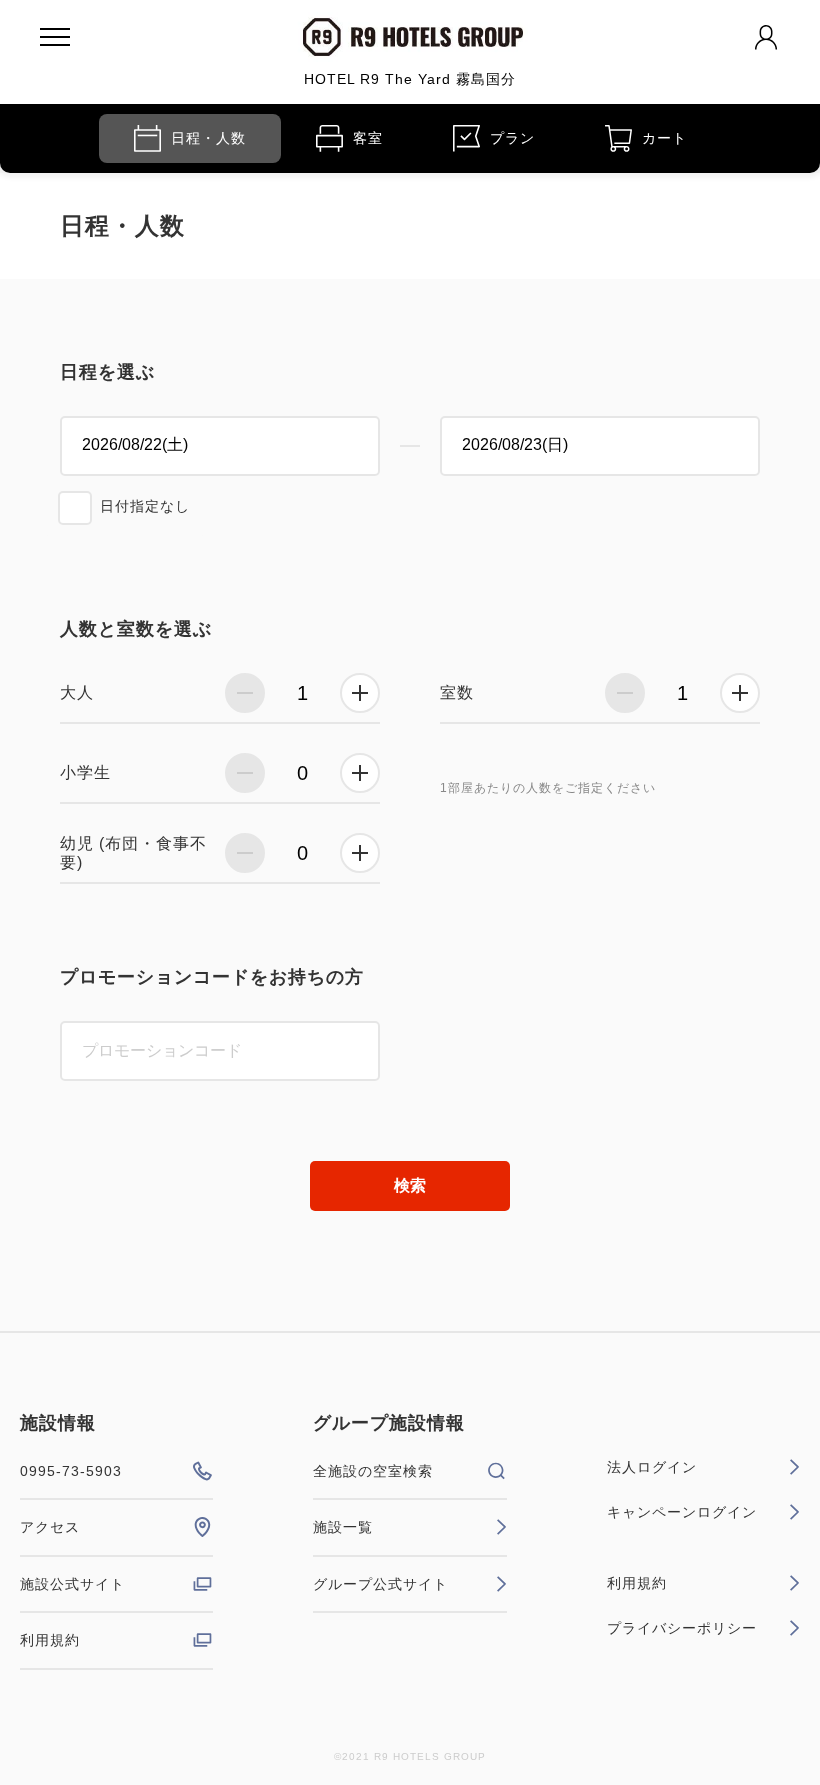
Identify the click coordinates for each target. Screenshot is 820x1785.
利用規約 (50, 1640)
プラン (512, 138)
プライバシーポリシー (682, 1628)
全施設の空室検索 (373, 1471)
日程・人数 (208, 138)
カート (664, 138)
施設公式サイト (72, 1584)
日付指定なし (145, 506)
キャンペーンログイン (682, 1512)
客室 (368, 138)
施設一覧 (343, 1527)
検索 (410, 1185)
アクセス (50, 1527)
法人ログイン (652, 1467)
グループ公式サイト (380, 1584)
